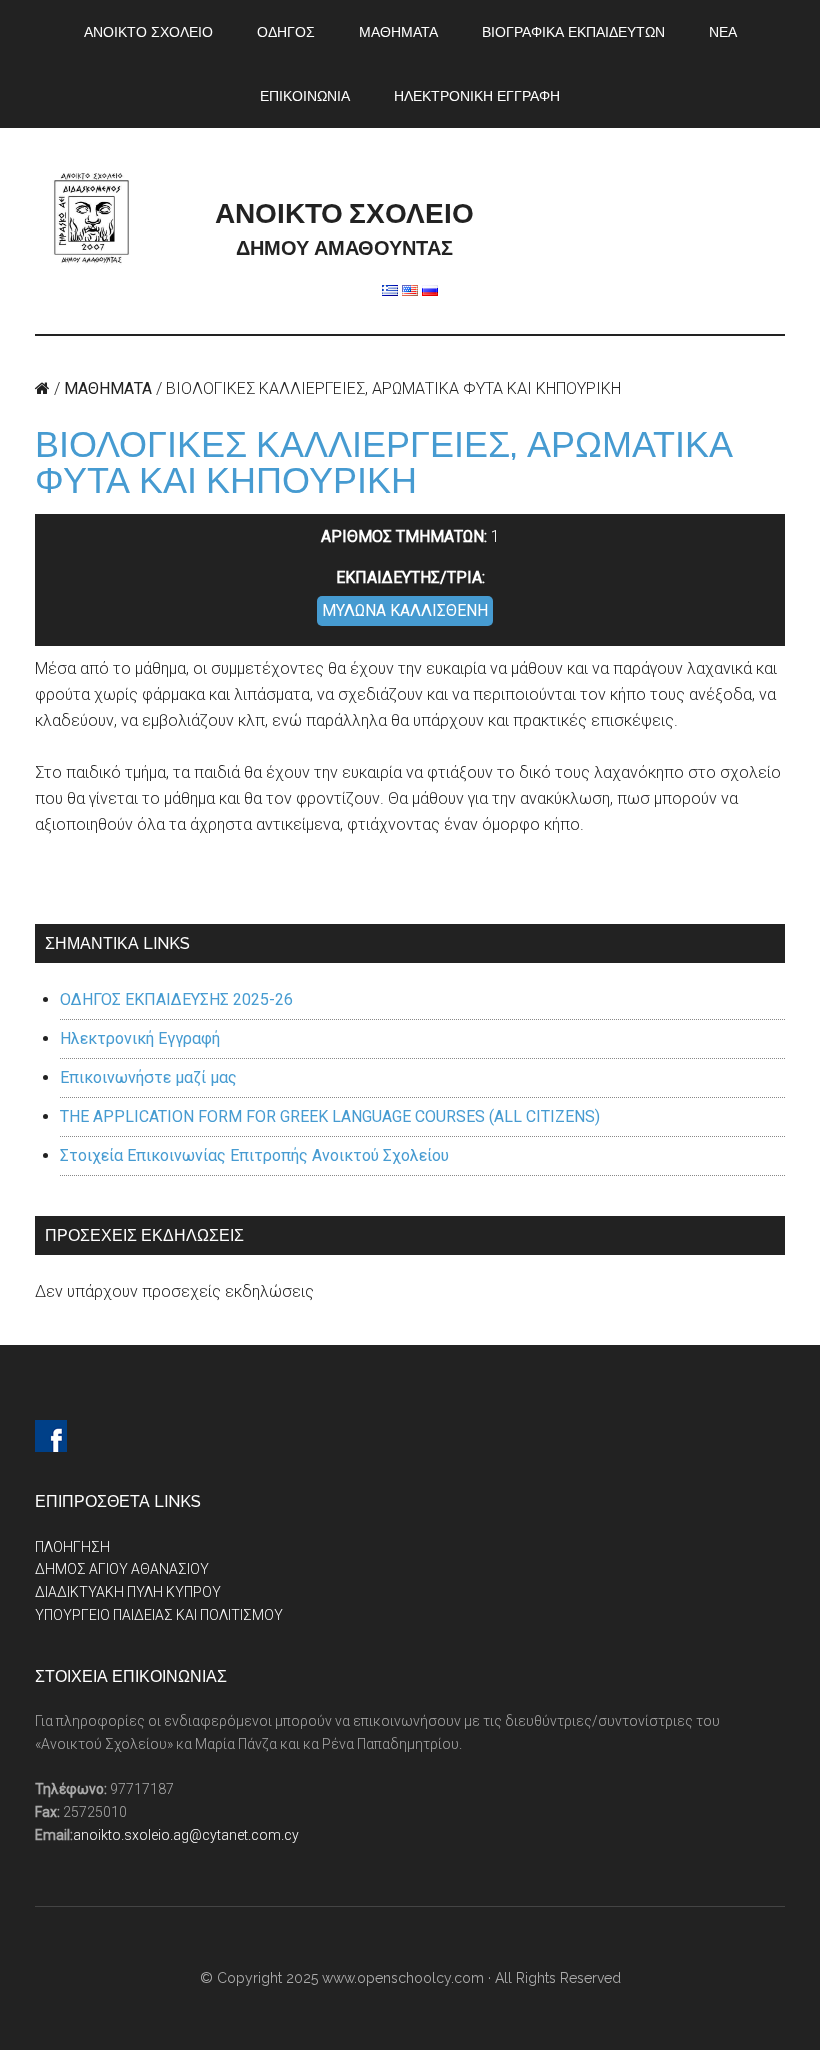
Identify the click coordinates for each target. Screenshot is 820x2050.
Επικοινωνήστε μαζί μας (148, 1077)
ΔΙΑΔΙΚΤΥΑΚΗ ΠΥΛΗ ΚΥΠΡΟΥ (128, 1592)
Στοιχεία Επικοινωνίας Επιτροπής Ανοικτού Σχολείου (254, 1155)
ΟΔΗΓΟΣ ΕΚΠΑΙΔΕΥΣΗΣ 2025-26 (176, 999)
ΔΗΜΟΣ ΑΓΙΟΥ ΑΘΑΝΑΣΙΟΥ (122, 1569)
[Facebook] (51, 1436)
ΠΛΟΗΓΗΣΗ (72, 1547)
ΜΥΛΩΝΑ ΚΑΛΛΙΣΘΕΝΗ (405, 610)
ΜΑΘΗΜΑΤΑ (108, 388)
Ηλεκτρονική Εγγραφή (140, 1038)
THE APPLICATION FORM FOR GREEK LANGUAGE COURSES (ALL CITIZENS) (330, 1116)
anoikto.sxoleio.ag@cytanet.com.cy (186, 1835)
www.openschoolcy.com (403, 1978)
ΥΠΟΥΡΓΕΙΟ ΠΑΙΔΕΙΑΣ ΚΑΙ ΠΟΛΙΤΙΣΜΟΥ (159, 1615)
